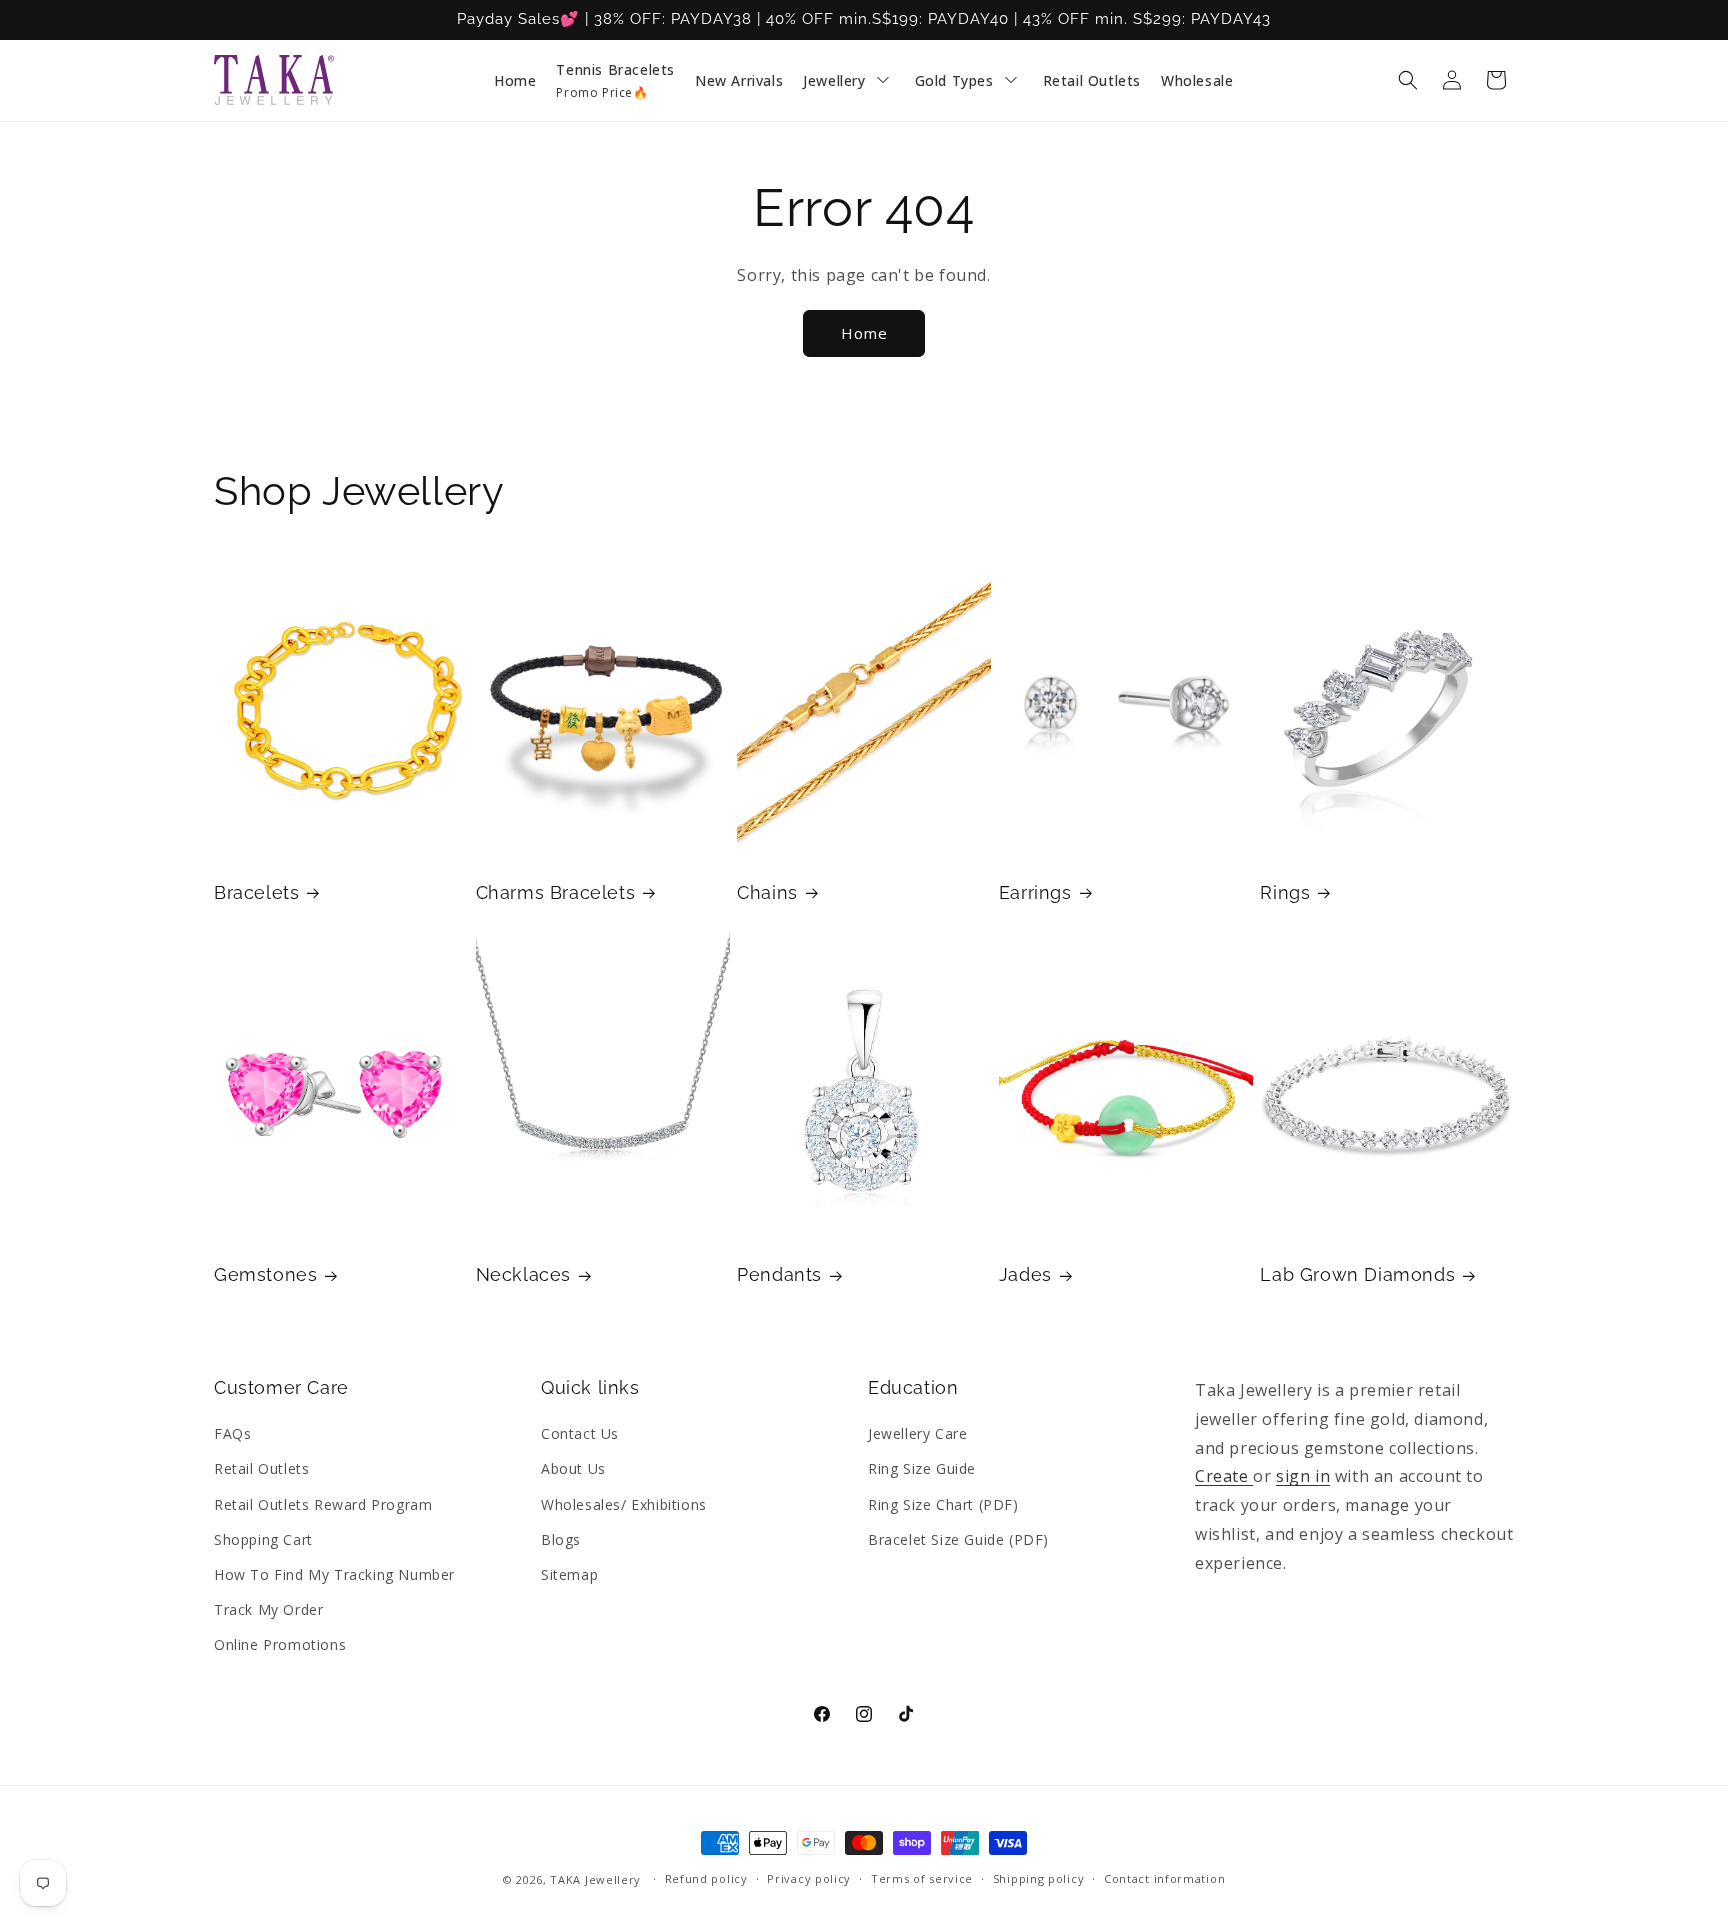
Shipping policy (1039, 1878)
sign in (1303, 1476)
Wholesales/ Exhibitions (624, 1504)
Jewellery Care (917, 1433)
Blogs (561, 1539)
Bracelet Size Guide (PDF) (958, 1539)
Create (1224, 1476)
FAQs (232, 1433)
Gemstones (265, 1274)
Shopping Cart (263, 1539)
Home (864, 333)
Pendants (779, 1274)
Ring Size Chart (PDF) (943, 1504)
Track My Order (268, 1609)
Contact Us (580, 1433)
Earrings (1035, 892)
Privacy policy (809, 1878)
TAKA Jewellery (595, 1879)
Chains (767, 892)
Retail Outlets (261, 1468)
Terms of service (922, 1878)
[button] (1408, 80)
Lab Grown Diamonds (1357, 1274)
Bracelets (256, 892)
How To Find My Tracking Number (334, 1574)
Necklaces (523, 1274)
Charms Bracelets (556, 892)
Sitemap (569, 1574)
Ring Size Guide (922, 1468)
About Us (573, 1468)
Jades (1025, 1274)
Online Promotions (280, 1644)
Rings (1285, 892)
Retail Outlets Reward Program (323, 1504)
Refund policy (706, 1878)
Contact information (1164, 1878)
